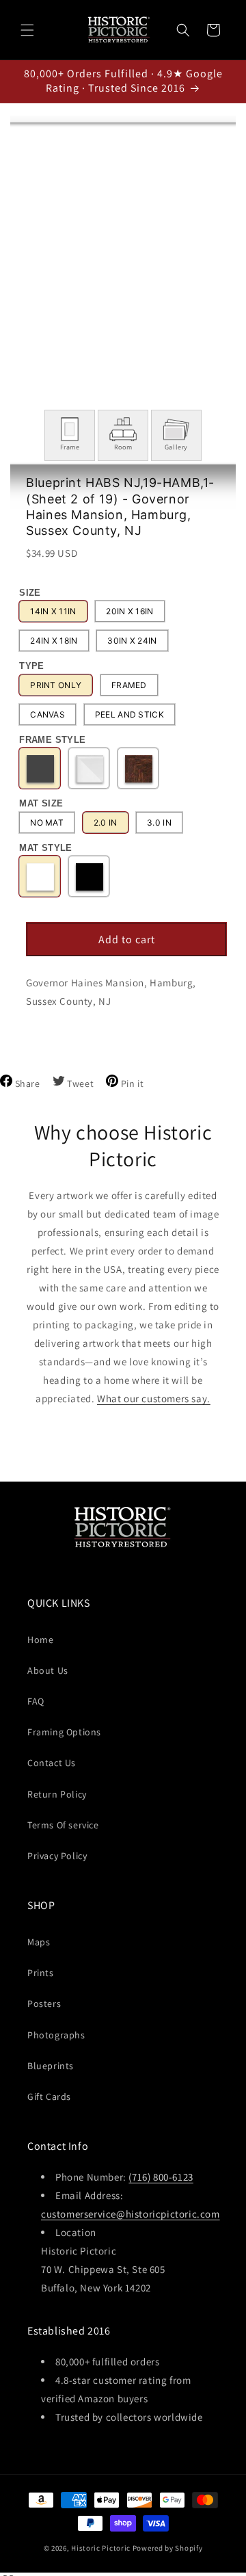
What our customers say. (154, 1398)
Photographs (56, 2035)
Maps (39, 1942)
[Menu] (27, 30)
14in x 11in (53, 611)
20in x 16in (129, 611)
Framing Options (64, 1732)
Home (40, 1640)
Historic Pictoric (101, 2548)
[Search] (183, 30)
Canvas (47, 714)
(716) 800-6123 (161, 2177)
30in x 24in (132, 641)
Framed (129, 685)
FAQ (36, 1701)
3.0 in (159, 823)
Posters (44, 2003)
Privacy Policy (57, 1856)
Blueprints (51, 2066)
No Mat (47, 823)
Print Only (56, 685)
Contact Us (52, 1763)
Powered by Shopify (168, 2548)
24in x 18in (54, 641)
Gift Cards (49, 2097)
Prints (41, 1973)
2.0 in (106, 823)
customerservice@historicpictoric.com (131, 2214)
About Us (48, 1670)
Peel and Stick (129, 714)
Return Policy (57, 1794)
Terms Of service (63, 1825)
